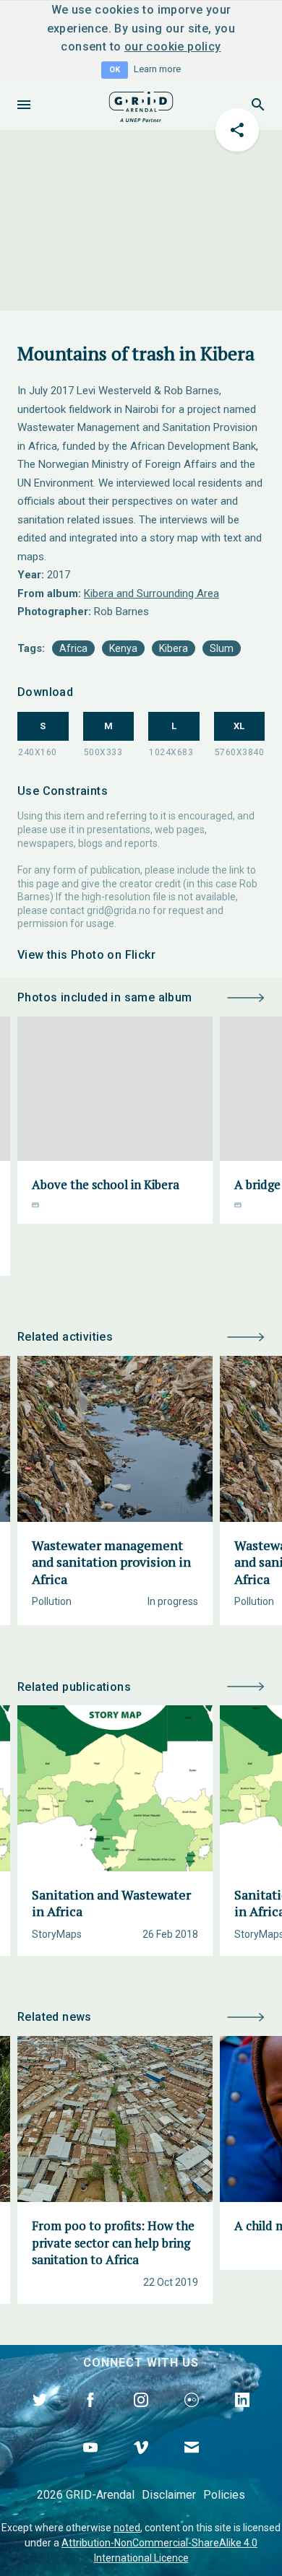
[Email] (192, 2464)
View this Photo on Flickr (86, 955)
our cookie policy (173, 47)
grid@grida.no (119, 910)
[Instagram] (141, 2416)
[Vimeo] (141, 2464)
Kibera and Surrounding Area (151, 593)
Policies (224, 2495)
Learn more (157, 69)
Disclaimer (169, 2495)
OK (115, 70)
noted (127, 2528)
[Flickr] (192, 2416)
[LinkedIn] (242, 2416)
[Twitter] (40, 2416)
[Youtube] (90, 2464)
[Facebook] (90, 2416)
